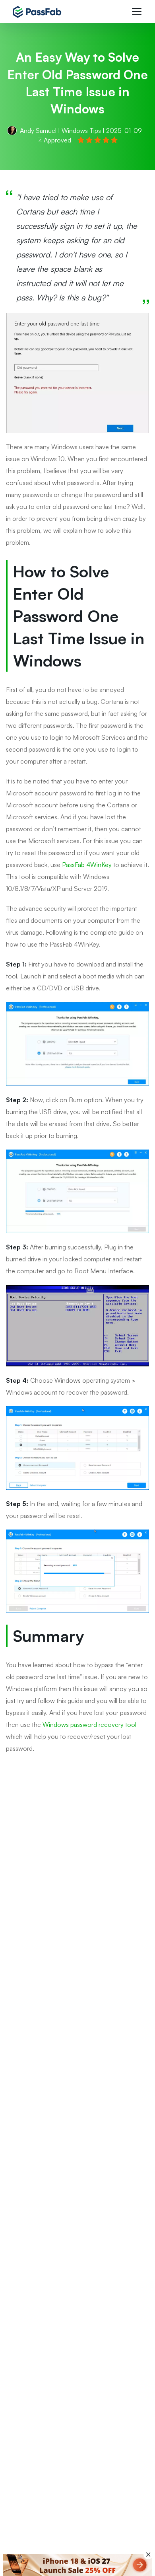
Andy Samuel (38, 131)
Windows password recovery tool (89, 1724)
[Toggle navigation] (137, 12)
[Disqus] (77, 1887)
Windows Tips (81, 131)
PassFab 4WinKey (87, 865)
